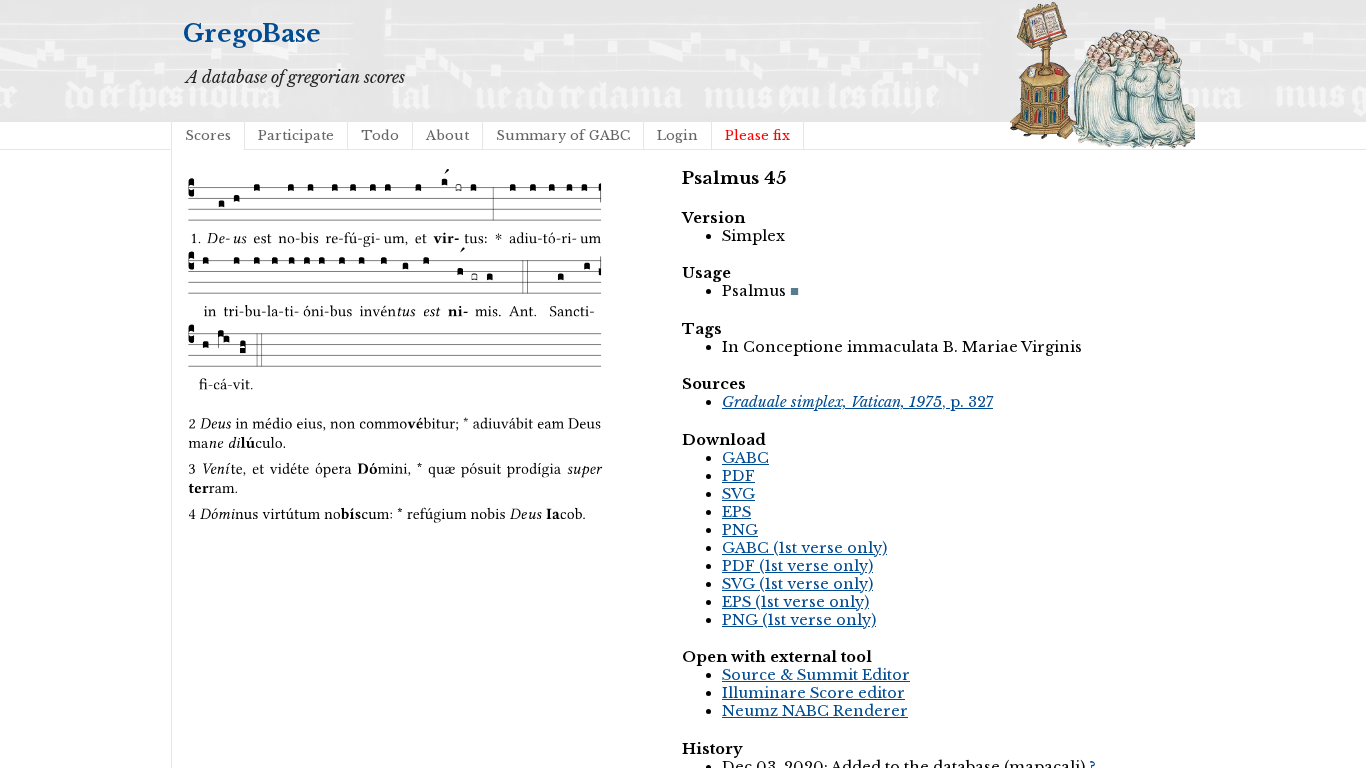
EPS (736, 512)
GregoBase (252, 33)
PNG (740, 530)
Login (677, 135)
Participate (296, 135)
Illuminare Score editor (813, 693)
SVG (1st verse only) (797, 584)
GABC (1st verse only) (804, 548)
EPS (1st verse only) (795, 602)
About (447, 135)
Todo (380, 135)
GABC (745, 458)
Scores (208, 135)
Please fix (757, 135)
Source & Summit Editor (816, 675)
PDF (738, 476)
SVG (738, 494)
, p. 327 (857, 402)
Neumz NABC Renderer (815, 711)
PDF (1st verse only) (797, 566)
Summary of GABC (563, 135)
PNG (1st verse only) (799, 620)
